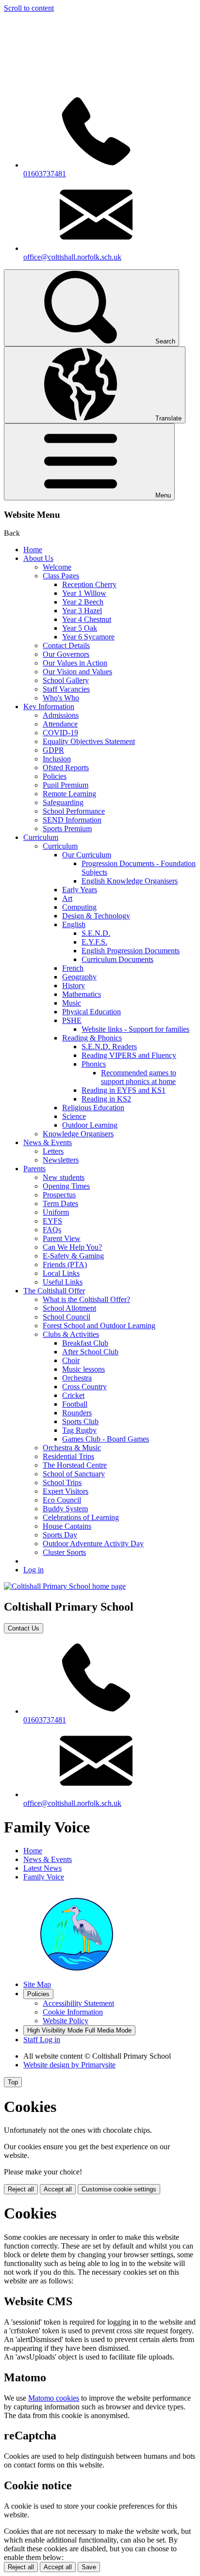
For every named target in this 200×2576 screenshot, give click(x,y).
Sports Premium (67, 829)
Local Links (61, 1273)
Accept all (58, 2189)
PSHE (72, 1020)
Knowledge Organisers (78, 1134)
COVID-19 (60, 733)
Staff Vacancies (66, 689)
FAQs (52, 1230)
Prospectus (59, 1195)
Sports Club (80, 1421)
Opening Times (66, 1186)
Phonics (94, 1064)
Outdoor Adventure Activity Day (93, 1544)
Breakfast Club (85, 1343)
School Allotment (69, 1308)
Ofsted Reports (66, 768)
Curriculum (41, 837)
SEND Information (72, 820)
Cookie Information (73, 2012)
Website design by (69, 2065)
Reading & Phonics (92, 1038)
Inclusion (57, 759)
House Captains (67, 1526)
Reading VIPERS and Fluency (129, 1055)
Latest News (42, 1868)
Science (74, 1116)
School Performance (74, 811)
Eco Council (62, 1500)
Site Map (37, 1984)
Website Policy (66, 2021)
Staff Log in (42, 2040)
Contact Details (66, 645)
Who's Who (61, 698)
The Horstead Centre (75, 1465)
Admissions (61, 715)
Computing (79, 907)
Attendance (60, 724)
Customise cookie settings (119, 2189)
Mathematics (82, 994)
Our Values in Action (75, 663)
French (73, 968)
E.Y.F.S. (94, 942)
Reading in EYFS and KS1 (124, 1090)
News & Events (48, 1142)
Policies (55, 776)
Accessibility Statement (78, 2003)
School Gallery (66, 680)
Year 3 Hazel (82, 611)
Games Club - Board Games (106, 1439)
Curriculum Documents (117, 959)
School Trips (62, 1482)
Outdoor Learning (90, 1125)
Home (33, 550)
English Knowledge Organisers (130, 881)
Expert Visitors (66, 1491)
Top (13, 2082)
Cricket (73, 1395)
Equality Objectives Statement (89, 741)
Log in (33, 1570)
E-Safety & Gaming (73, 1256)
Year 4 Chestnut (87, 619)
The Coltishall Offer (54, 1291)
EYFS (52, 1221)
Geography (79, 977)
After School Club (90, 1352)
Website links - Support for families (135, 1029)
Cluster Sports (64, 1552)
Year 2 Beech (83, 602)
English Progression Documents (131, 951)
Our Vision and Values (77, 672)
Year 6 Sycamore (88, 637)
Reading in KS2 (106, 1099)
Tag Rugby (79, 1430)
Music (72, 1003)
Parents (34, 1169)
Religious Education (93, 1108)
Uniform (56, 1212)
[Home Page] (65, 1586)
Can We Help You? (72, 1247)
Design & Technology (96, 916)
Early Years (80, 890)
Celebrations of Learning (81, 1517)
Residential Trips (68, 1456)
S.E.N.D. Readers (109, 1047)
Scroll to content (29, 8)
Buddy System (65, 1509)
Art (67, 898)
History (74, 985)
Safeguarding (63, 802)
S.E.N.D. (96, 933)
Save (89, 2567)
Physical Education (92, 1012)
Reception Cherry (89, 584)
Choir (71, 1360)
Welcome (57, 567)
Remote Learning (69, 794)
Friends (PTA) (65, 1265)
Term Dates (60, 1203)
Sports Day (60, 1535)
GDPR (53, 750)
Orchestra (77, 1378)
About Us (38, 558)
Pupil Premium (66, 785)
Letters (53, 1151)
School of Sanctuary (74, 1474)
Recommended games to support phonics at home (139, 1077)
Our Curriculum (87, 855)
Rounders (77, 1413)
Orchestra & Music (72, 1448)
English (74, 924)
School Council (67, 1317)
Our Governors (66, 654)
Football (75, 1404)
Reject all (21, 2189)
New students (64, 1177)
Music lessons (83, 1369)
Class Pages (61, 576)
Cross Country (84, 1387)
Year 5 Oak (80, 628)
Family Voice (44, 1877)
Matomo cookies (54, 2398)
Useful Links (63, 1282)
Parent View (62, 1238)
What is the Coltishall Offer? (86, 1299)
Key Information (49, 706)
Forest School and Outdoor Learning (99, 1326)
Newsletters (61, 1160)
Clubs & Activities (71, 1334)
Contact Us (24, 1628)
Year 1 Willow (84, 593)
